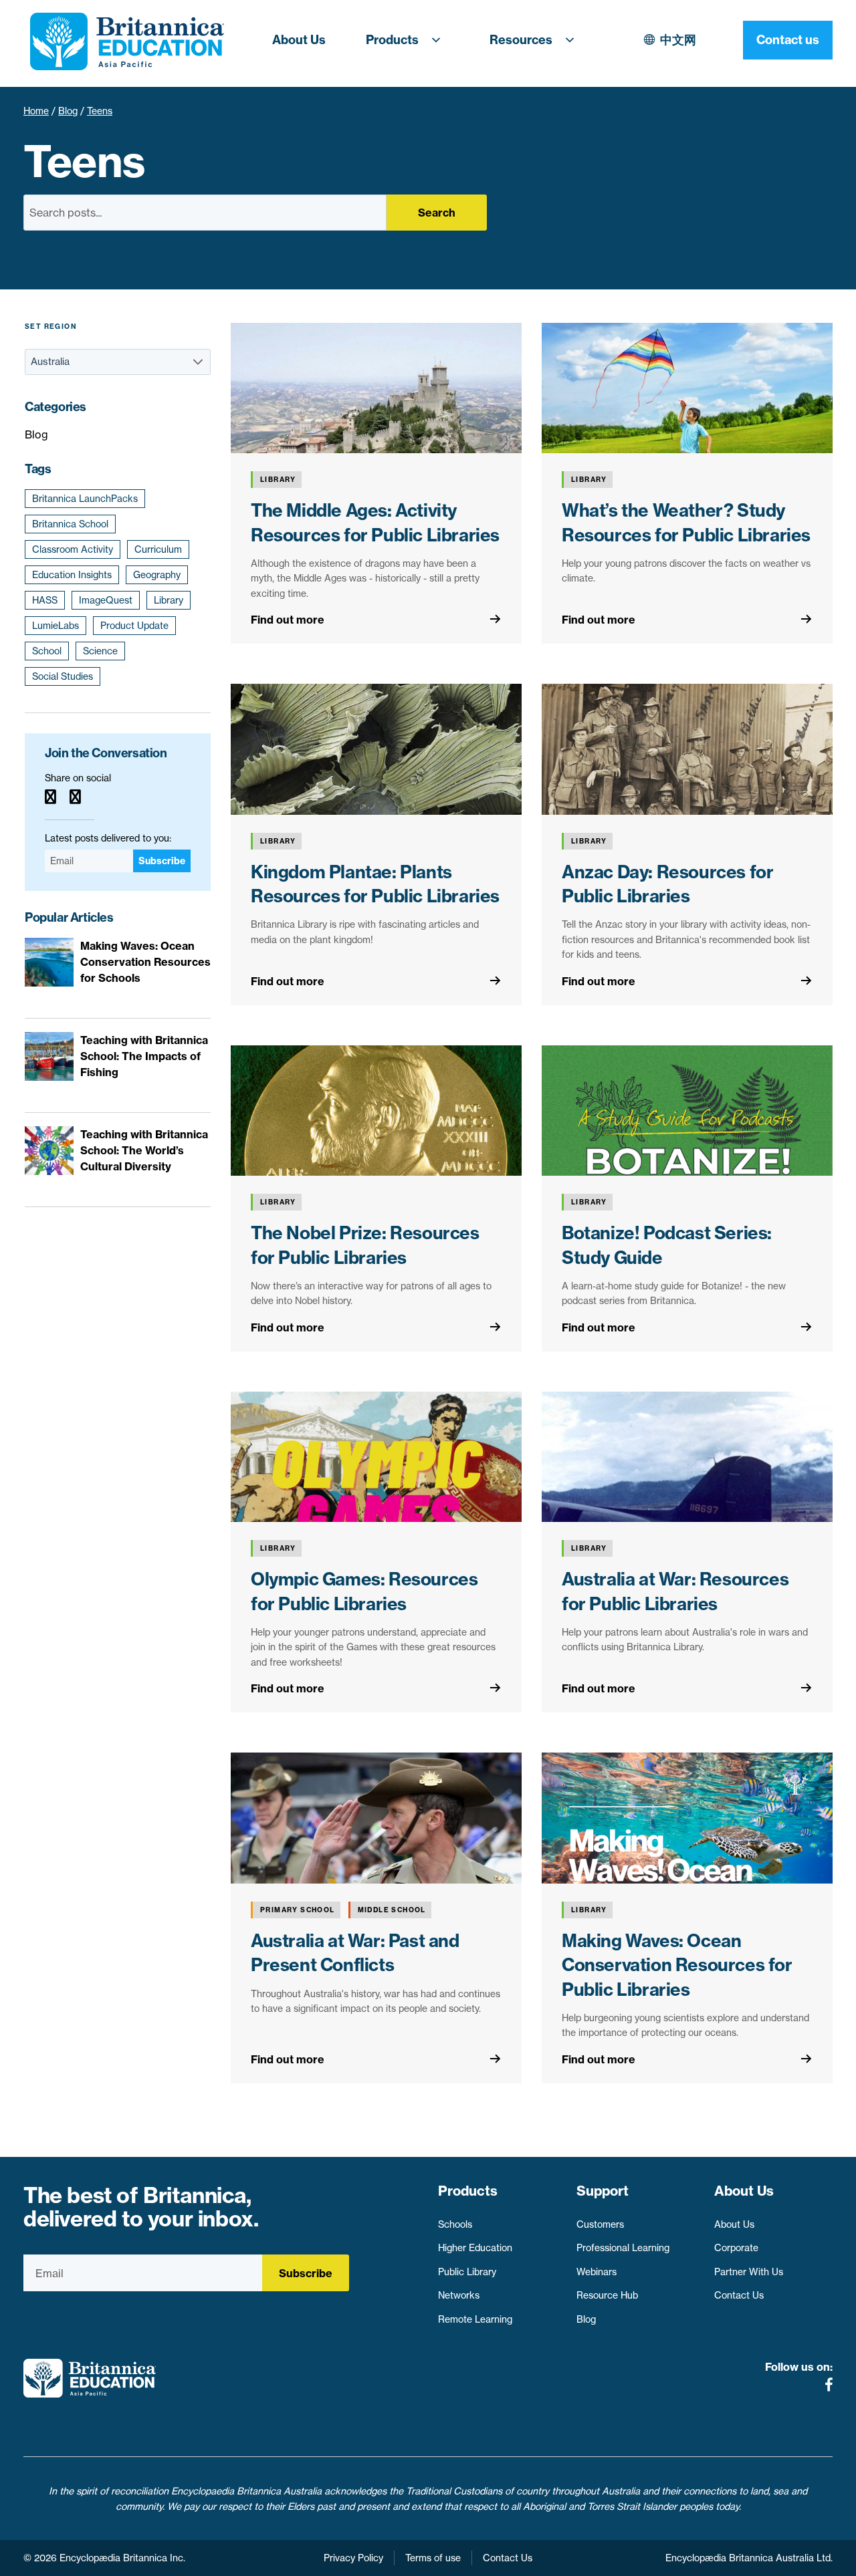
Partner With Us (749, 2272)
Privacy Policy (353, 2558)
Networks (459, 2295)
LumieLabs (56, 626)
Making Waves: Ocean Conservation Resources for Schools (145, 962)
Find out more (288, 620)
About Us (299, 40)
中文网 (678, 40)
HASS (45, 600)
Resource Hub (607, 2295)
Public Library (467, 2272)
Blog (68, 111)
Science (100, 651)
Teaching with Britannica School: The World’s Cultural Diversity (144, 1150)
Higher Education (475, 2248)
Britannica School (70, 524)
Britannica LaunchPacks (85, 499)
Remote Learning (475, 2319)
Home (36, 111)
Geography (157, 575)
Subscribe (162, 861)
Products (392, 40)
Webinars (597, 2272)
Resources (521, 40)
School (47, 651)
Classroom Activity (73, 549)
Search (437, 213)
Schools (455, 2224)
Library (169, 600)
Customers (600, 2224)
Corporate (736, 2248)
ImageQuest (106, 600)
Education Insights (72, 575)
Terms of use (433, 2558)
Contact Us (739, 2295)
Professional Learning (623, 2248)
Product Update (134, 626)
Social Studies (63, 676)
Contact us (788, 40)
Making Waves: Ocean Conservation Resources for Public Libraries (677, 1965)
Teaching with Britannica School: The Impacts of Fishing (144, 1056)
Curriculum (158, 549)
